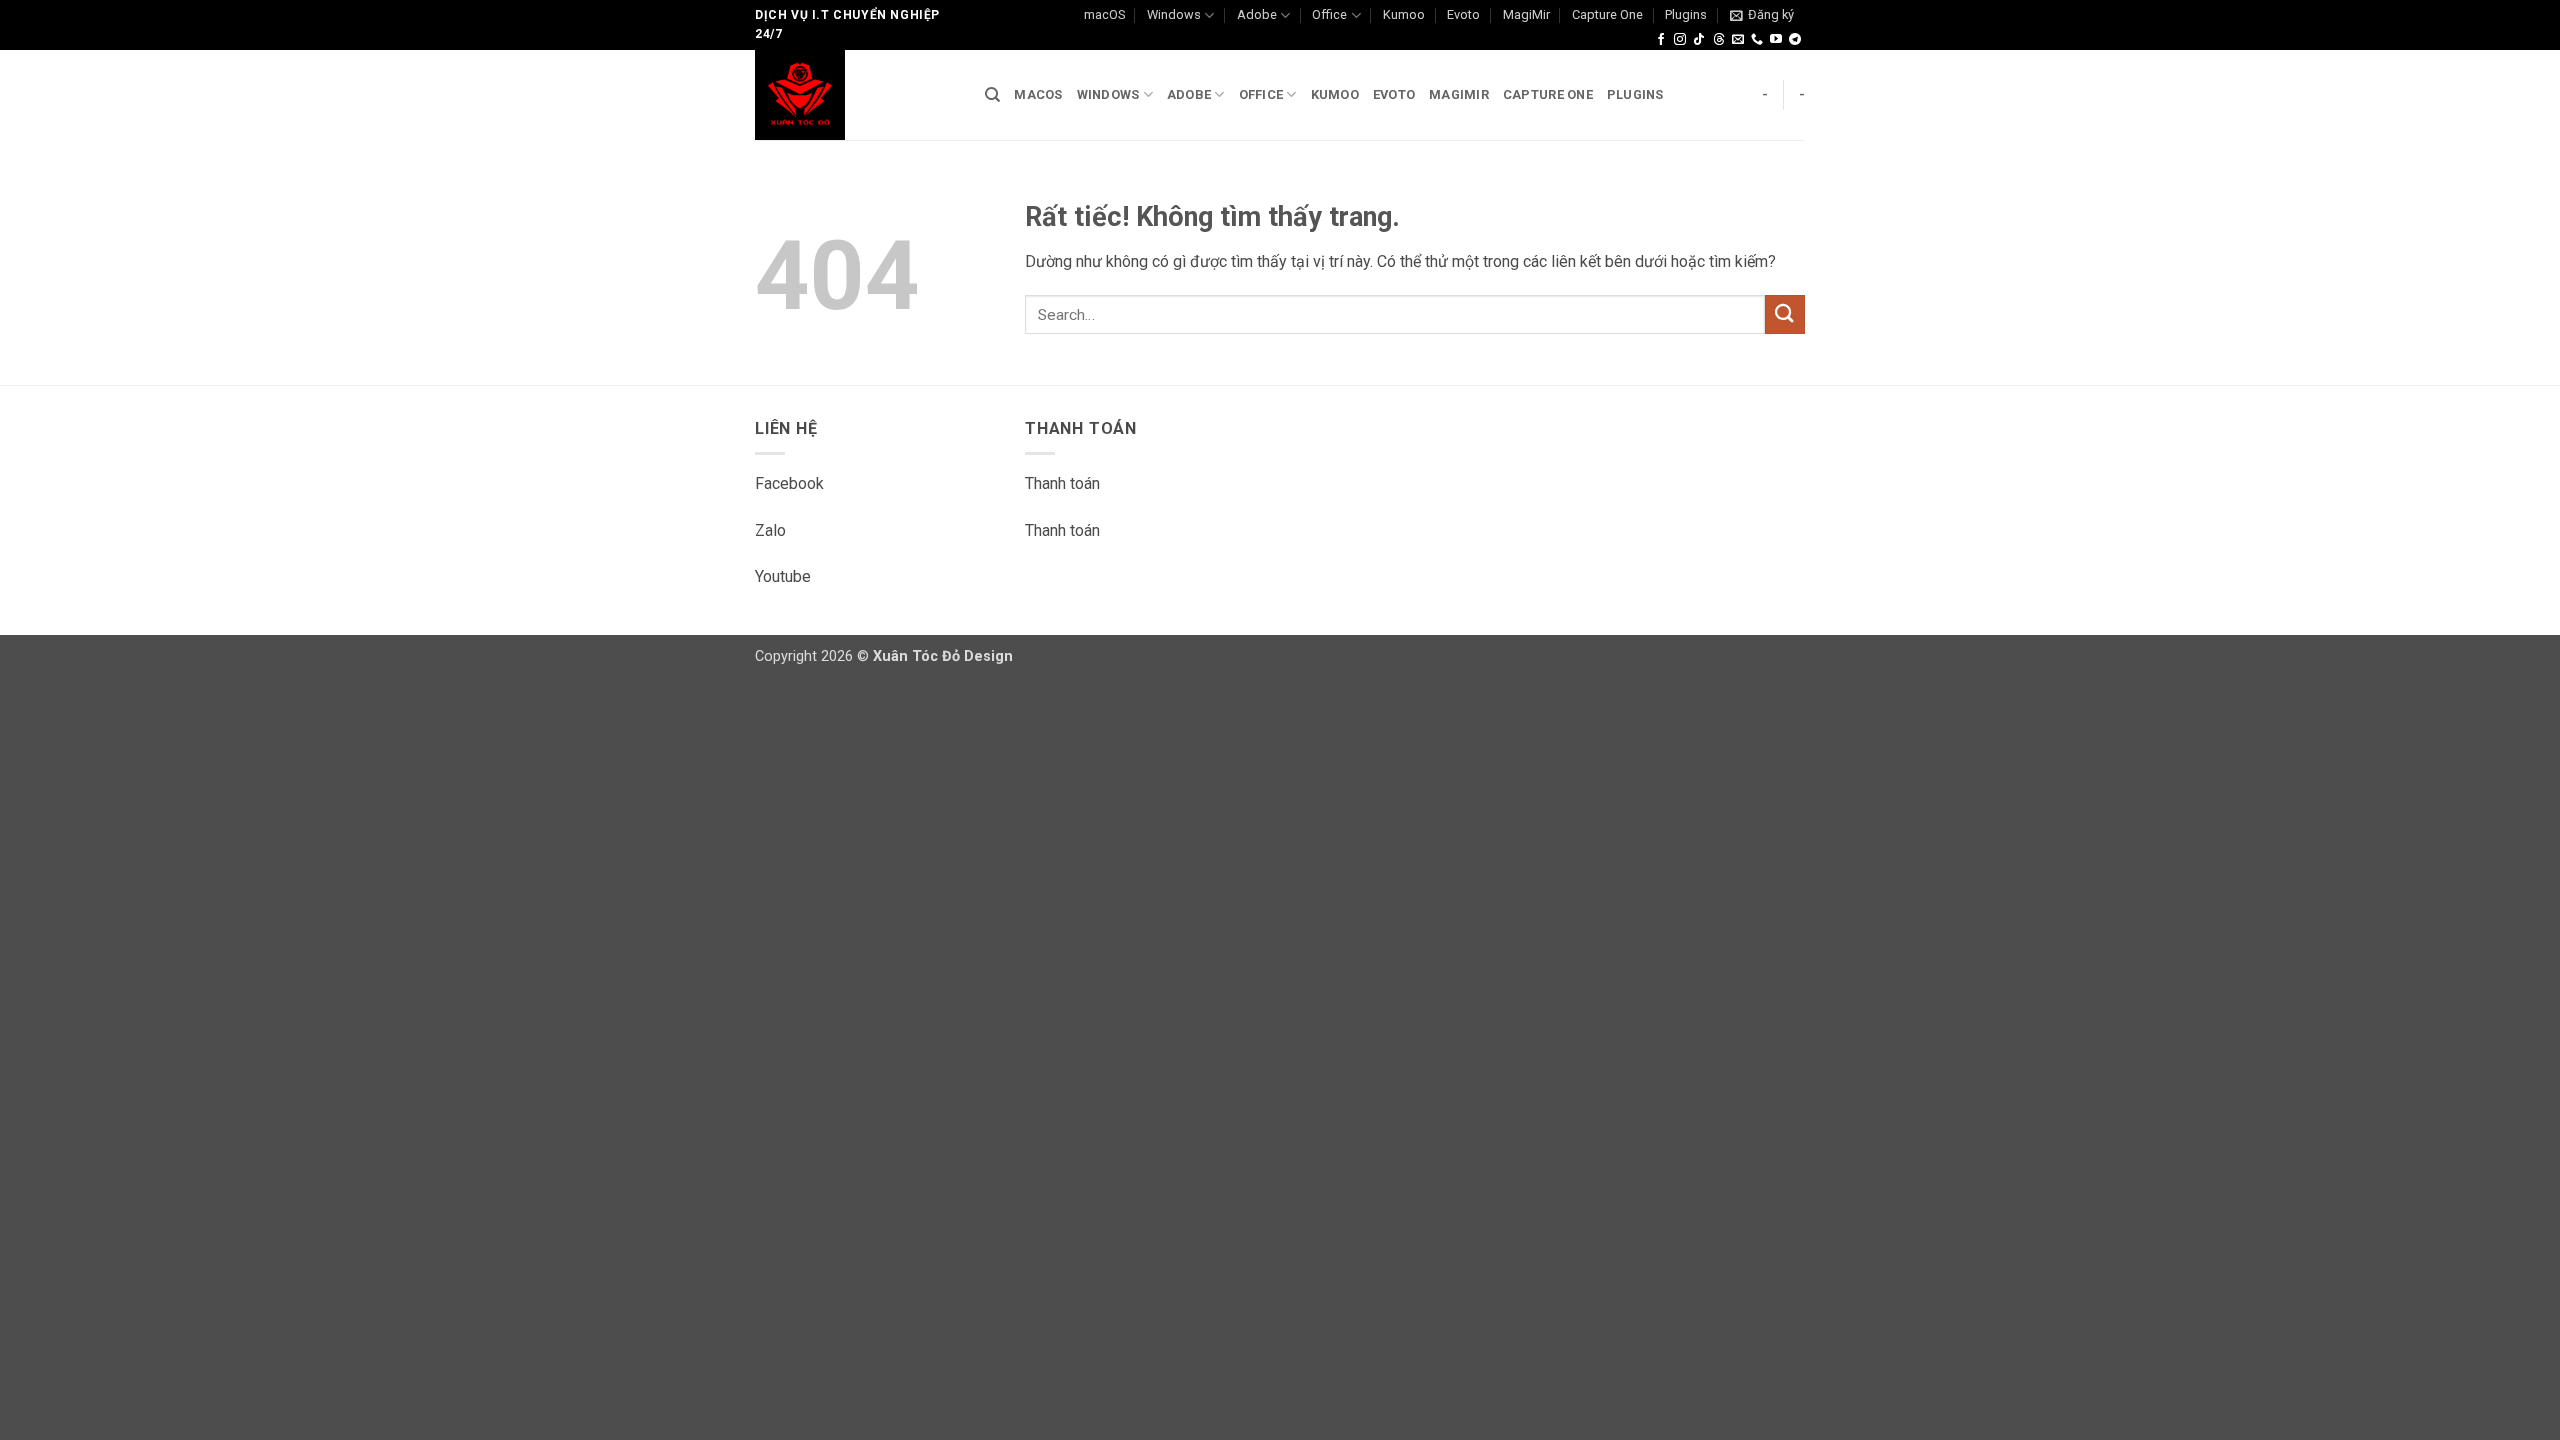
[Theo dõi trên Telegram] (1795, 40)
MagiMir (1526, 14)
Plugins (1686, 14)
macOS (1104, 14)
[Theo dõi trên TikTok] (1699, 40)
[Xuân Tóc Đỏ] (855, 95)
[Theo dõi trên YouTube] (1776, 40)
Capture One (1607, 14)
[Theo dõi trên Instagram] (1680, 40)
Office (1329, 14)
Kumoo (1404, 14)
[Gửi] (1785, 314)
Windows (1174, 14)
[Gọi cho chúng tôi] (1757, 40)
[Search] (992, 95)
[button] (1762, 15)
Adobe (1257, 14)
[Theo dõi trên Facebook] (1661, 40)
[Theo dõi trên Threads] (1719, 40)
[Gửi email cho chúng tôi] (1738, 40)
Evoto (1463, 14)
